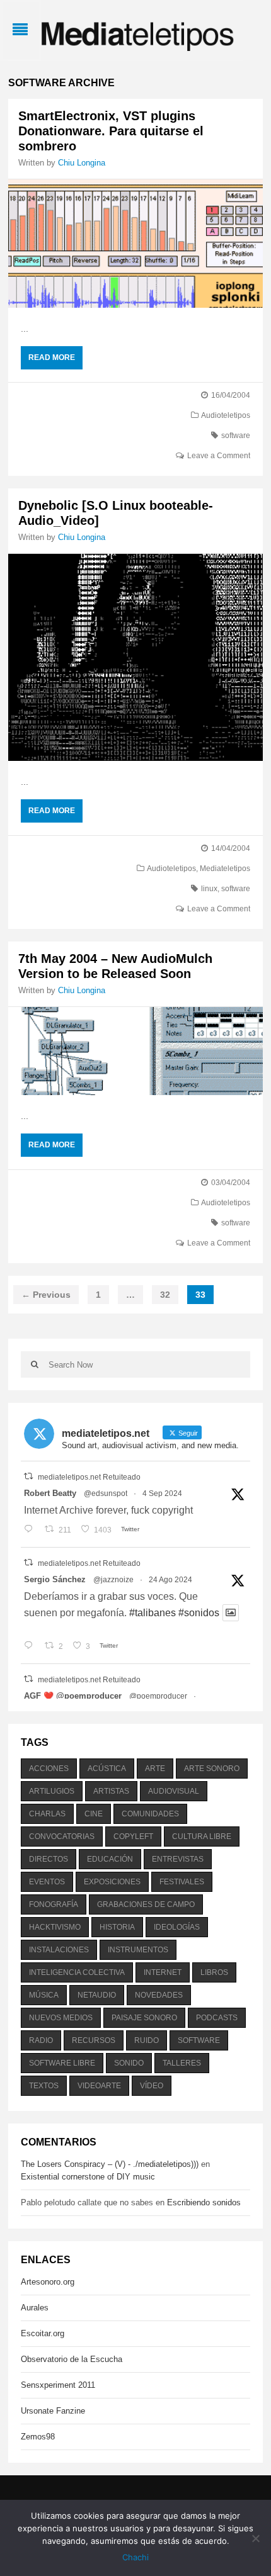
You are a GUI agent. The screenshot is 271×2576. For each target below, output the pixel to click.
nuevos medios (61, 2018)
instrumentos (138, 1950)
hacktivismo (55, 1927)
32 (165, 1295)
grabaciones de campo (146, 1904)
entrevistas (178, 1859)
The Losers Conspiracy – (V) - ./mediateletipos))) (110, 2164)
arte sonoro (212, 1769)
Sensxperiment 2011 (58, 2385)
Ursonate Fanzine (53, 2411)
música (44, 1995)
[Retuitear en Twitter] (28, 1476)
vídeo (152, 2086)
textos (44, 2086)
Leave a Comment (219, 456)
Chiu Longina (82, 163)
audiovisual (174, 1791)
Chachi (135, 2557)
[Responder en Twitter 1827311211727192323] (31, 1646)
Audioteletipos (226, 415)
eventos (47, 1882)
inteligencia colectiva (77, 1972)
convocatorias (62, 1836)
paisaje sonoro (144, 2018)
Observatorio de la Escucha (72, 2359)
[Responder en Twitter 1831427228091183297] (31, 1530)
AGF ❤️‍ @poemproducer (73, 1696)
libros (214, 1972)
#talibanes (153, 1613)
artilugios (52, 1791)
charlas (47, 1814)
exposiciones (112, 1882)
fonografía (54, 1904)
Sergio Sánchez (55, 1579)
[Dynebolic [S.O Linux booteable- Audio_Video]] (135, 657)
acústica (107, 1769)
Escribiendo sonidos (204, 2202)
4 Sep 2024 (162, 1493)
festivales (182, 1882)
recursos (94, 2040)
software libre (62, 2063)
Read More (52, 357)
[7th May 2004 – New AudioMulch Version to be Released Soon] (135, 1051)
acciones (49, 1769)
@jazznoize (113, 1580)
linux (209, 889)
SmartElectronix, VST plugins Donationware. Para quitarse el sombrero (111, 131)
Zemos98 (38, 2437)
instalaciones (59, 1950)
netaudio (97, 1995)
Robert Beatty (50, 1493)
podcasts (217, 2018)
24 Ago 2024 (170, 1580)
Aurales (35, 2308)
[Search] (35, 1364)
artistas (111, 1791)
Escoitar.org (43, 2333)
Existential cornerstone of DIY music (88, 2177)
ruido (147, 2040)
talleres (182, 2063)
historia (117, 1927)
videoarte (99, 2086)
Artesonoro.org (48, 2282)
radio (41, 2040)
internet (163, 1972)
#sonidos (199, 1613)
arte (155, 1769)
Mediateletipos (225, 869)
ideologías (177, 1927)
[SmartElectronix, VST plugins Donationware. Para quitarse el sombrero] (135, 244)
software (236, 436)
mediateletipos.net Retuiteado (89, 1477)
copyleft (133, 1836)
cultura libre (202, 1836)
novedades (159, 1995)
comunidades (150, 1814)
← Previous (46, 1295)
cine (94, 1814)
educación (110, 1859)
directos (49, 1859)
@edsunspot (106, 1493)
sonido (129, 2063)
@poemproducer (158, 1696)
